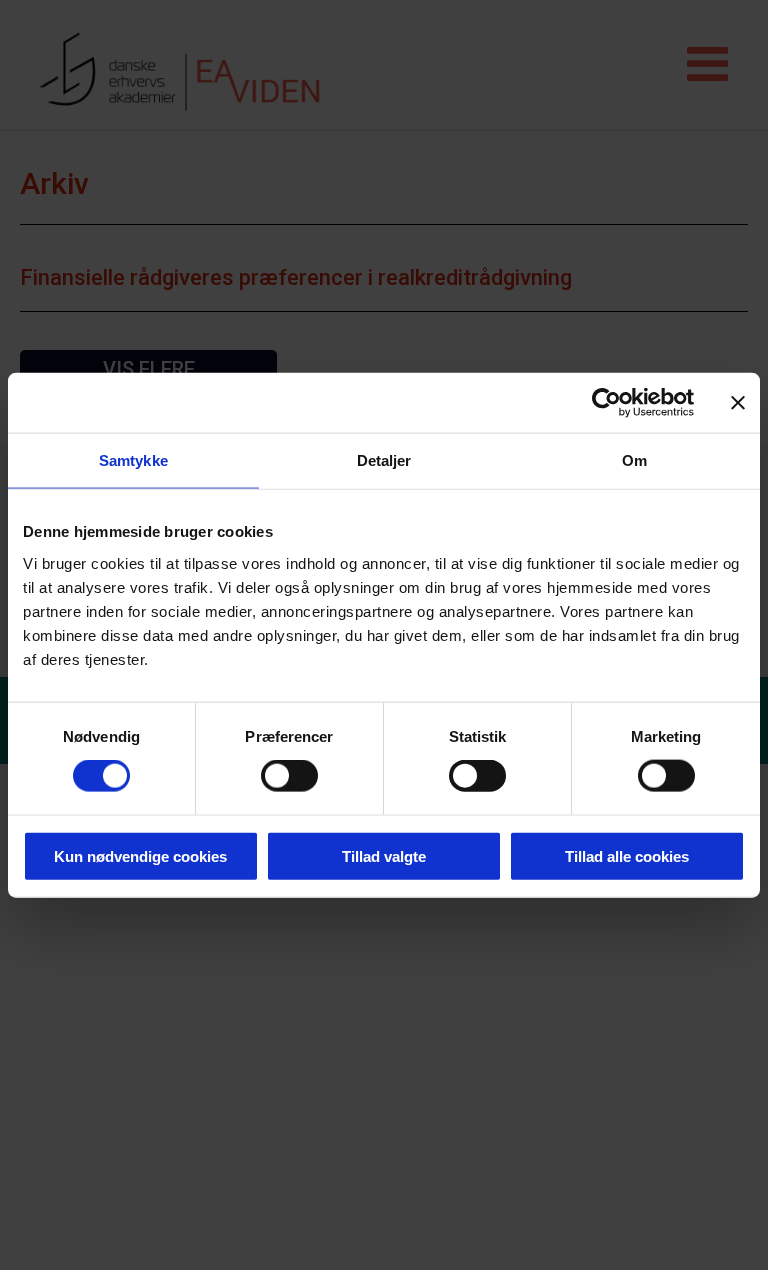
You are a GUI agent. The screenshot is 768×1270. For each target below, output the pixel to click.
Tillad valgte (384, 855)
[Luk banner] (738, 403)
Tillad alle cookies (627, 855)
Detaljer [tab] (384, 460)
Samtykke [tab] (133, 460)
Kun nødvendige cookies (140, 855)
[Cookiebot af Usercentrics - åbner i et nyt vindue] (606, 403)
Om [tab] (634, 460)
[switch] (289, 776)
